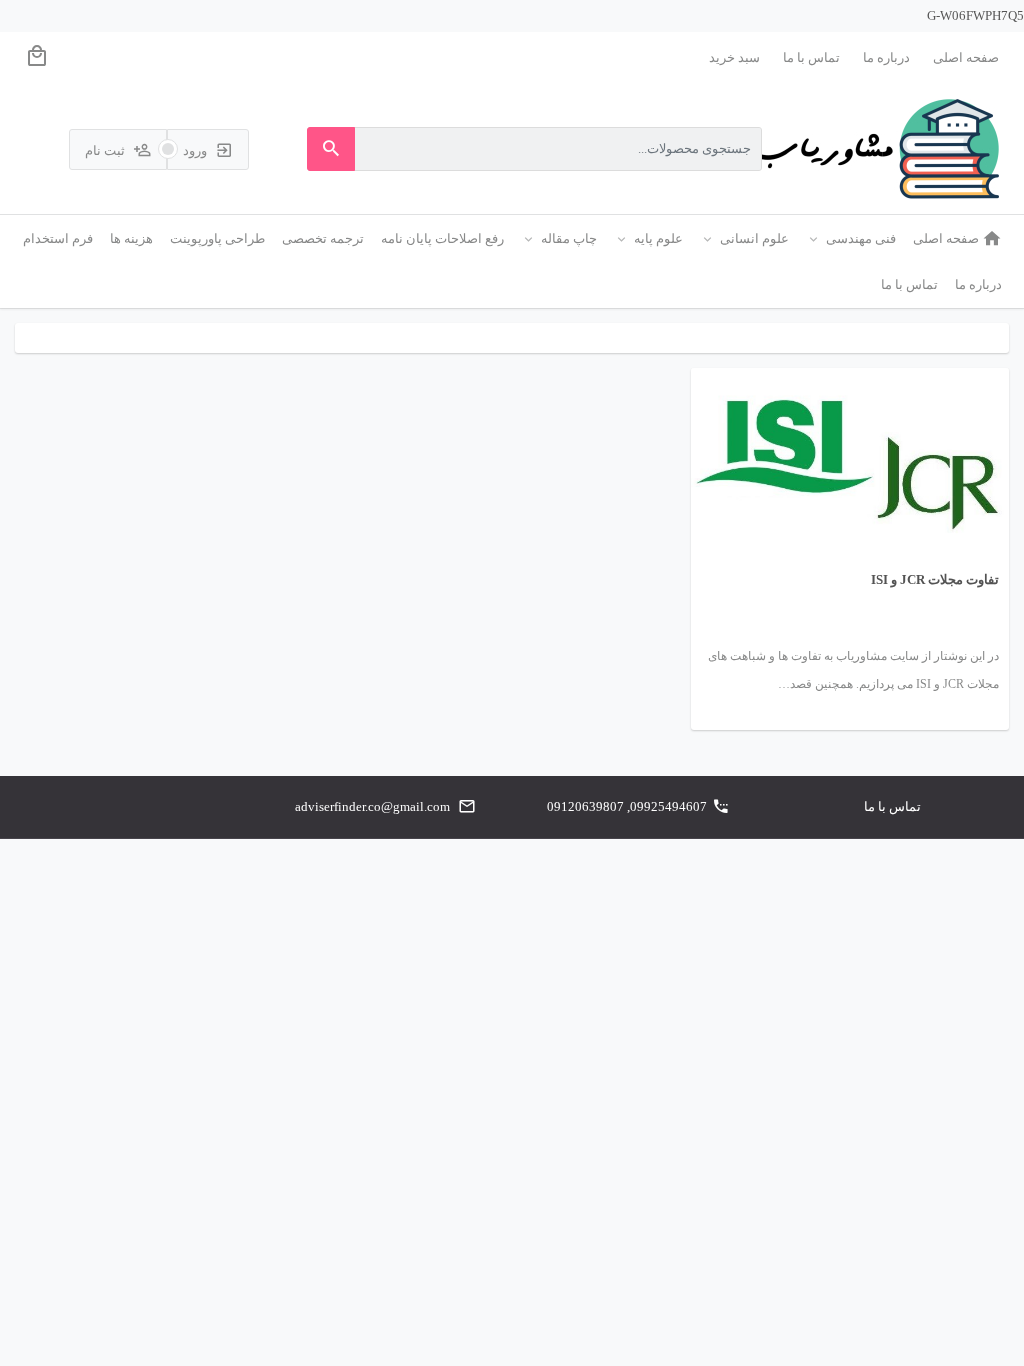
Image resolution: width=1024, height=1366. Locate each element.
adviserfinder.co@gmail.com (372, 806)
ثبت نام (106, 150)
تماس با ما (811, 57)
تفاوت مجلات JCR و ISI (935, 579)
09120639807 (585, 806)
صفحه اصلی (966, 57)
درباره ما (886, 57)
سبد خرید (734, 57)
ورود (196, 150)
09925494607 (668, 806)
